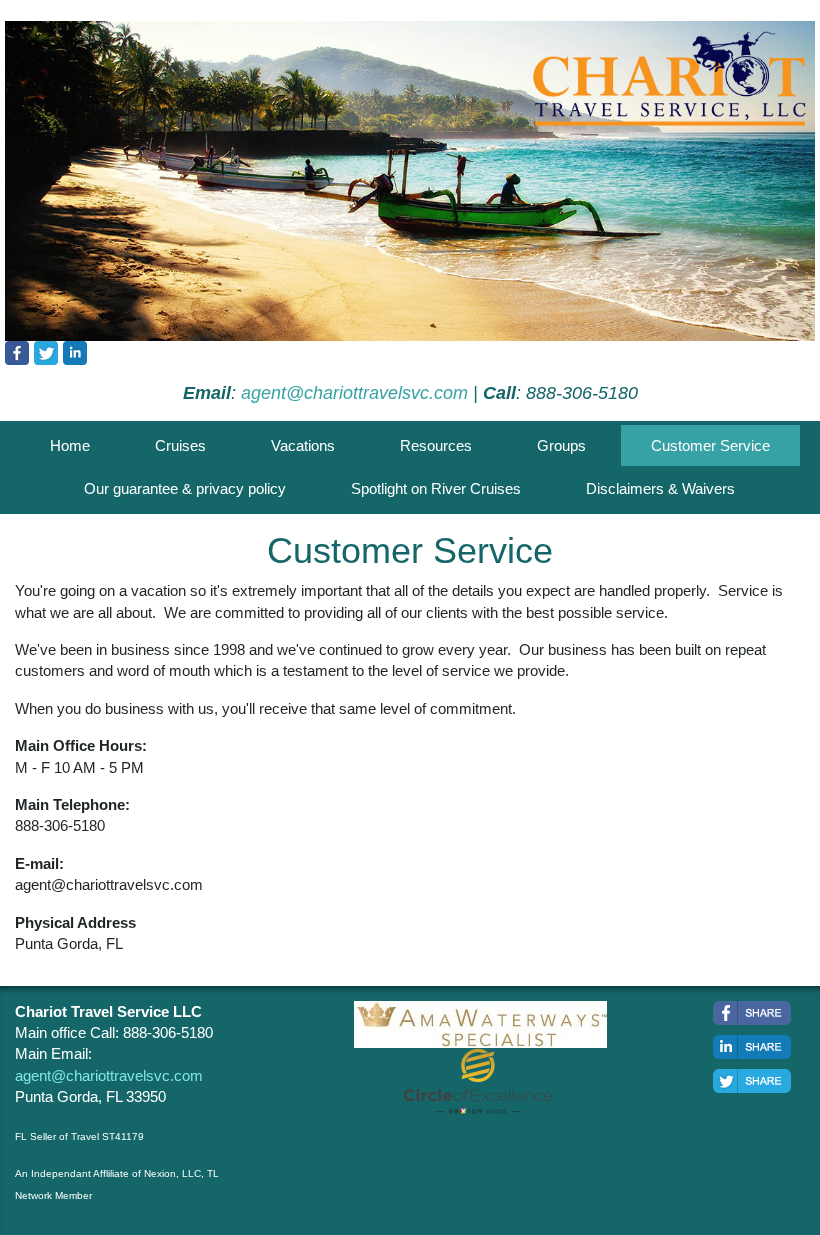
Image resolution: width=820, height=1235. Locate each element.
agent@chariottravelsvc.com (354, 393)
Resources (436, 445)
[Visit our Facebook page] (17, 353)
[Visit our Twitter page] (46, 353)
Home (70, 445)
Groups (561, 445)
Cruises (180, 445)
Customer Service (710, 445)
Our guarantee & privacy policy (185, 488)
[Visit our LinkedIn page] (75, 353)
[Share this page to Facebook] (752, 1013)
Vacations (303, 445)
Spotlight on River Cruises (436, 488)
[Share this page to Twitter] (752, 1081)
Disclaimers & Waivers (660, 488)
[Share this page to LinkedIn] (752, 1047)
